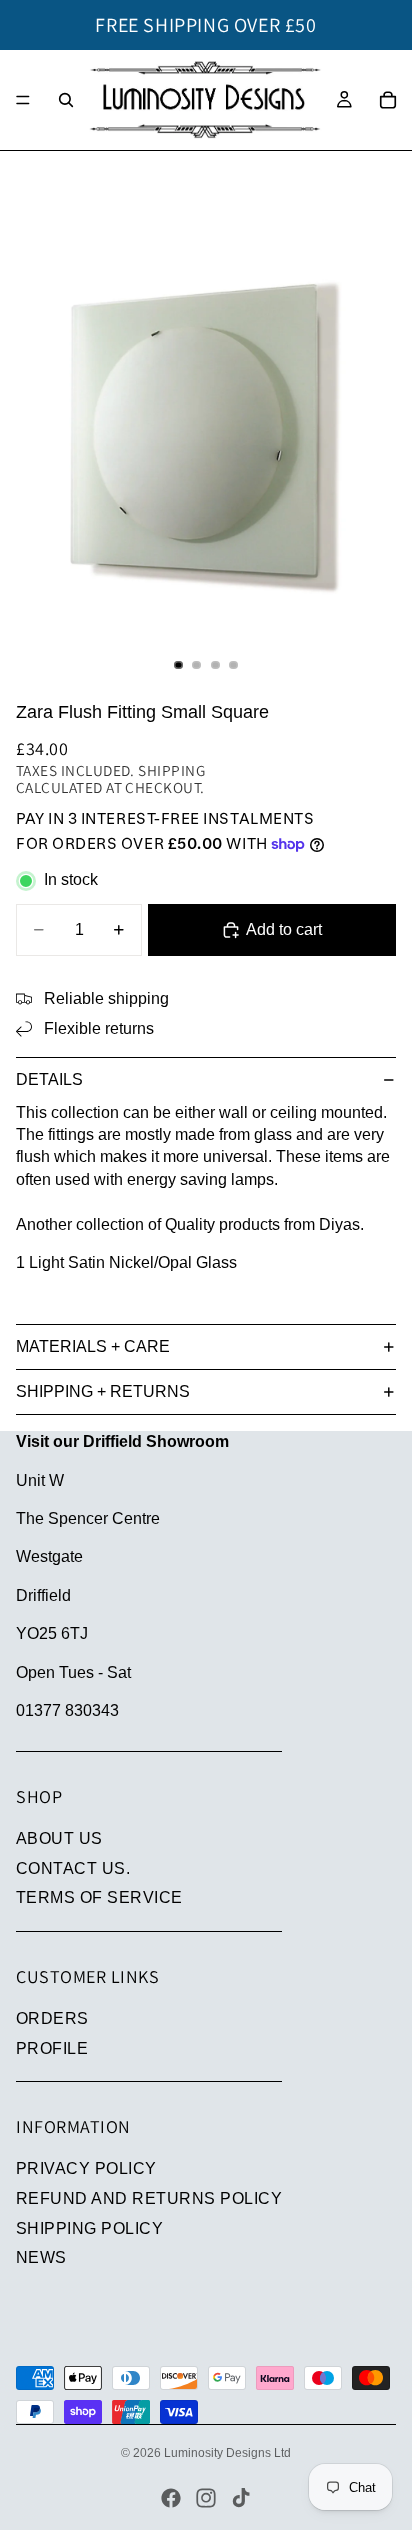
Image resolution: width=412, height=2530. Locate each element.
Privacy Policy (86, 2168)
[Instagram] (206, 2498)
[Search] (66, 100)
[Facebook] (171, 2498)
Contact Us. (73, 1868)
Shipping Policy (89, 2228)
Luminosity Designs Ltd (227, 2453)
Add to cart (284, 929)
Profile (52, 2048)
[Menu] (23, 100)
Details (49, 1079)
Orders (52, 2018)
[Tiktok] (241, 2498)
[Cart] (388, 100)
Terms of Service (99, 1897)
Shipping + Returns (103, 1391)
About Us (59, 1838)
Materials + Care (93, 1346)
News (41, 2257)
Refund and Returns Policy (149, 2198)
